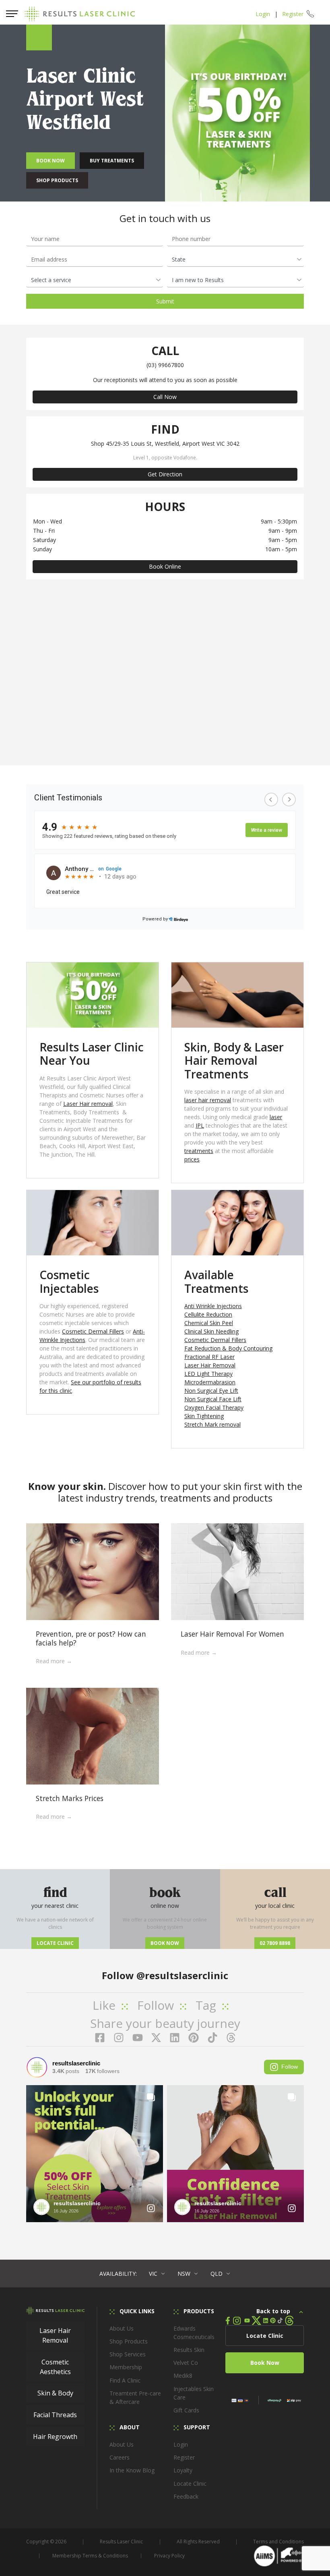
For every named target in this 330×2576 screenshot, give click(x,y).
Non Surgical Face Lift (213, 1399)
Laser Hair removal (88, 1104)
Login (263, 14)
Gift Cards (186, 2410)
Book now (165, 1943)
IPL (200, 1125)
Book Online (165, 566)
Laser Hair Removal (210, 1365)
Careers (120, 2457)
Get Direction (165, 474)
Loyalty (183, 2470)
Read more (51, 1661)
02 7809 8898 (275, 1943)
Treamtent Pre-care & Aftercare (135, 2397)
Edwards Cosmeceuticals (194, 2333)
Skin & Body (55, 2393)
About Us (122, 2328)
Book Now (51, 161)
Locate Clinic (55, 1943)
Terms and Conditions (278, 2542)
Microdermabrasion (210, 1382)
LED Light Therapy (208, 1374)
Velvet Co (186, 2363)
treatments (199, 1151)
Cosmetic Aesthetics (55, 2367)
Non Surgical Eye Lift (211, 1391)
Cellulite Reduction (208, 1314)
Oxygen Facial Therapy (214, 1407)
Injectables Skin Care (194, 2393)
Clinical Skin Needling (211, 1331)
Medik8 (183, 2376)
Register (293, 14)
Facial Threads (55, 2415)
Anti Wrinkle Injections (213, 1306)
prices (192, 1159)
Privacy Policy (169, 2556)
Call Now (165, 397)
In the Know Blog (132, 2470)
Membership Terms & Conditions (90, 2556)
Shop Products (57, 180)
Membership (126, 2367)
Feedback (186, 2496)
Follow (290, 2067)
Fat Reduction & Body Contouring (228, 1348)
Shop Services (128, 2354)
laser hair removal (208, 1100)
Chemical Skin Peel (209, 1323)
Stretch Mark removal (212, 1424)
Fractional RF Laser (209, 1357)
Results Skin (189, 2350)
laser (276, 1117)
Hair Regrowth (55, 2437)
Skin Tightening (204, 1416)
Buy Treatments (112, 161)
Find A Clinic (125, 2380)
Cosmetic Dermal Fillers (93, 1331)
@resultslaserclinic (182, 1975)
